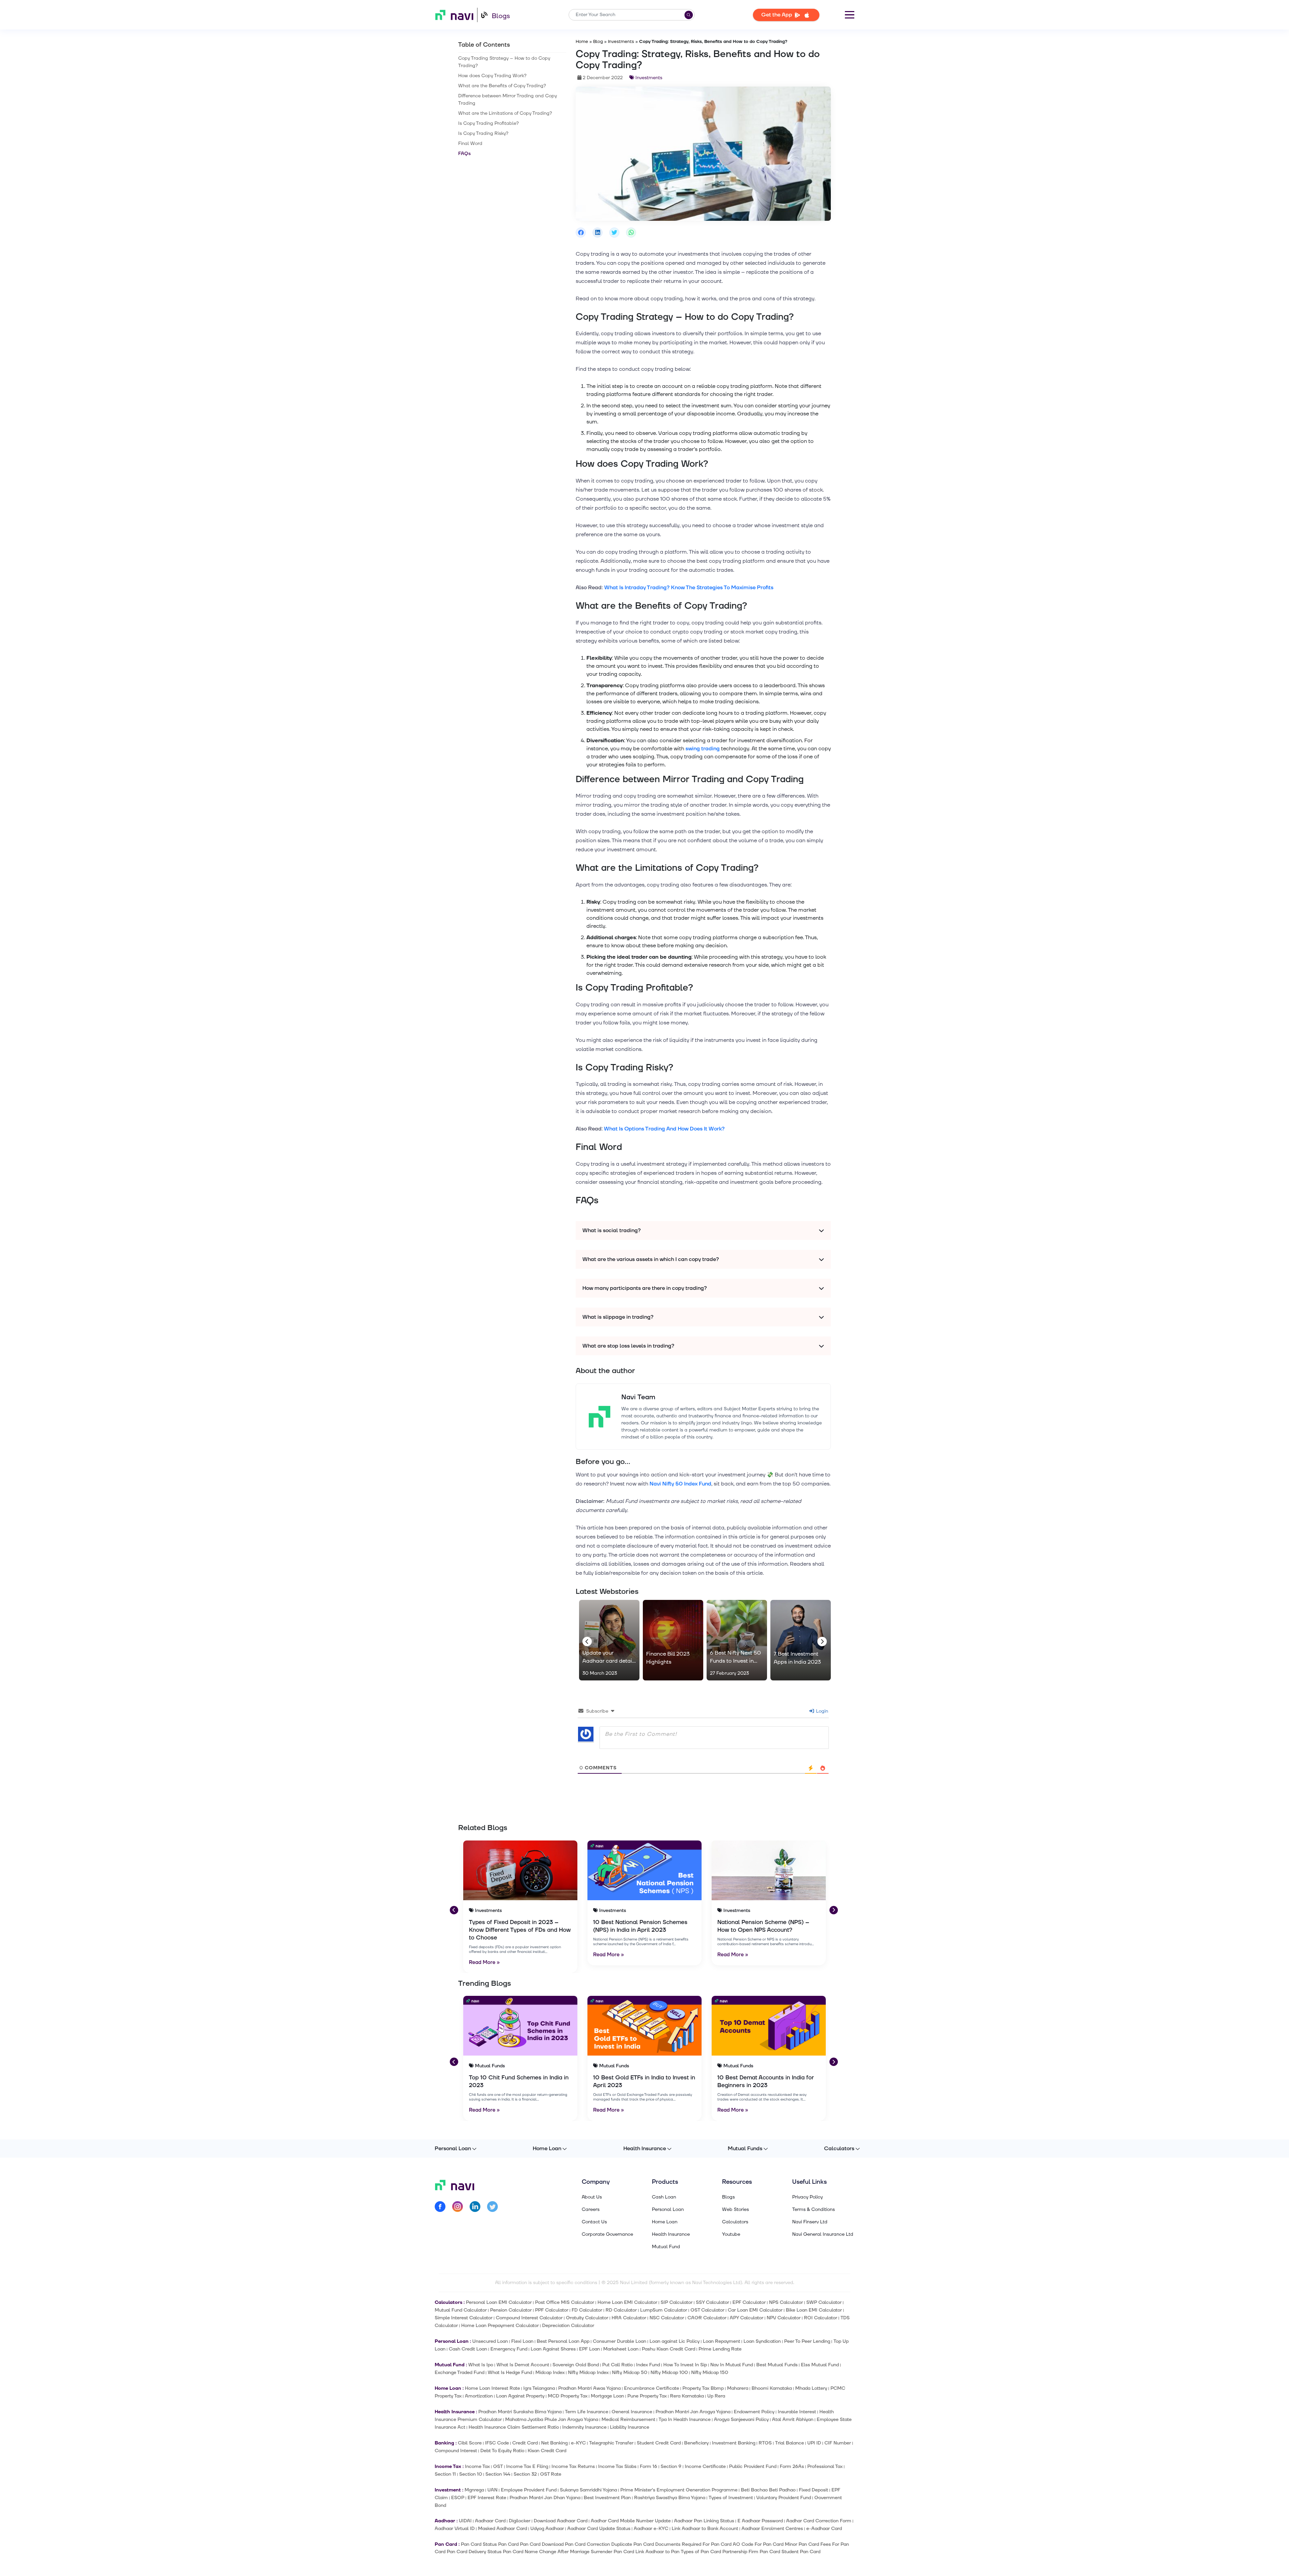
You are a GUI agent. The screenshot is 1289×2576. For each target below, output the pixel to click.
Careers (591, 2210)
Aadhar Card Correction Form (819, 2521)
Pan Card (508, 2544)
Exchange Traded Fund (460, 2372)
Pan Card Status (479, 2544)
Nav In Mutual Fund (732, 2365)
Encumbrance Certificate (652, 2388)
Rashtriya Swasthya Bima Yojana (670, 2498)
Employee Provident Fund (529, 2490)
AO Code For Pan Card (758, 2544)
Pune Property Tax (647, 2396)
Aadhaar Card (490, 2521)
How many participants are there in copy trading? (645, 1288)
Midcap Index (550, 2372)
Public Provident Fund (753, 2466)
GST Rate (551, 2474)
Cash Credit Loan (468, 2349)
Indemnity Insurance (584, 2427)
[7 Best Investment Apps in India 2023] (801, 1640)
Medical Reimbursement (628, 2419)
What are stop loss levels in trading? (628, 1346)
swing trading (703, 749)
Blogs (501, 16)
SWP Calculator (824, 2302)
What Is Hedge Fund (510, 2372)
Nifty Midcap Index (588, 2372)
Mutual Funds (745, 2149)
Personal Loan (453, 2149)
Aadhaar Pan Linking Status (704, 2521)
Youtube (731, 2234)
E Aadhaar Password (760, 2521)
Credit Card (525, 2443)
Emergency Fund (509, 2349)
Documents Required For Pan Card (693, 2544)
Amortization (479, 2396)
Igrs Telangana (539, 2388)
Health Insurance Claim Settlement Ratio (514, 2427)
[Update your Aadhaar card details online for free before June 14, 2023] (609, 1640)
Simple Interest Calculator (464, 2318)
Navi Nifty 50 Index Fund (680, 1484)
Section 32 (525, 2474)
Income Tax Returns (573, 2466)
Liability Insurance (630, 2427)
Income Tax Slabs (617, 2466)
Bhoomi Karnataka (772, 2388)
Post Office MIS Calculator (565, 2302)
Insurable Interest (797, 2412)
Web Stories (735, 2210)
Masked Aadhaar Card (503, 2529)
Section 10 (471, 2474)
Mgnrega (474, 2490)
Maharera (738, 2388)
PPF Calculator (552, 2310)
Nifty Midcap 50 (630, 2372)
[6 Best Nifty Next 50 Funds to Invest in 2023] (737, 1640)
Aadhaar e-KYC (651, 2529)
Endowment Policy (754, 2412)
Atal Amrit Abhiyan (793, 2419)
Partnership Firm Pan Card (751, 2552)
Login (821, 1711)
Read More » (484, 1962)
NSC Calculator (667, 2318)
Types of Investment (731, 2498)
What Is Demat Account (523, 2365)
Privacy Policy (807, 2197)
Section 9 (671, 2466)
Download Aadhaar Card (561, 2521)
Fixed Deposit (814, 2490)
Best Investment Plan (607, 2498)
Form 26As (792, 2466)
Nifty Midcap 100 (669, 2372)
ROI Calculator (821, 2318)
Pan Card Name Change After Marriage (546, 2552)
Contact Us (594, 2222)
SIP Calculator (677, 2302)
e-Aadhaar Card (824, 2529)
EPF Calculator (749, 2302)
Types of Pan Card (701, 2552)
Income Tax (477, 2466)
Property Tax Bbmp (703, 2388)
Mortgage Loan (607, 2396)
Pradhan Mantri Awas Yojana (589, 2388)
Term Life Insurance (587, 2412)
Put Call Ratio (617, 2365)
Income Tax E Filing (527, 2466)
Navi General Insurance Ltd (823, 2234)
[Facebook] (440, 2208)
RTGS (765, 2443)
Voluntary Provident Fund (784, 2498)
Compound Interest (456, 2451)
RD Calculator (621, 2310)
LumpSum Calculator (664, 2310)
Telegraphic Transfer (611, 2443)
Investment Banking (734, 2443)
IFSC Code (497, 2443)
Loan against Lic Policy (675, 2341)
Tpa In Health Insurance (685, 2419)
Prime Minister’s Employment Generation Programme (679, 2490)
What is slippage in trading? (618, 1317)
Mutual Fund (666, 2247)
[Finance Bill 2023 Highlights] (673, 1640)
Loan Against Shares (553, 2349)
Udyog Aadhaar (547, 2529)
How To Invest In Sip (685, 2365)
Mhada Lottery (811, 2388)
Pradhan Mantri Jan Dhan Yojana (545, 2498)
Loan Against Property (520, 2396)
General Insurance (632, 2412)
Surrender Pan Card (612, 2552)
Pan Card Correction (587, 2544)
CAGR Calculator (707, 2318)
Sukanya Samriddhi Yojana (588, 2490)
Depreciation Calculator (568, 2326)
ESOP (458, 2498)
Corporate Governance (607, 2234)
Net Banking (554, 2443)
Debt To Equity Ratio (502, 2451)
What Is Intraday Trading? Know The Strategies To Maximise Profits (689, 588)
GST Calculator (707, 2310)
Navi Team (638, 1397)
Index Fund (648, 2365)
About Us (592, 2197)
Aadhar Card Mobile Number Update (631, 2521)
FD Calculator (587, 2310)
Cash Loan (664, 2197)
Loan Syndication (762, 2341)
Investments (621, 42)
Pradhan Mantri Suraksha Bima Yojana (520, 2412)
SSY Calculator (712, 2302)
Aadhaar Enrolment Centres (772, 2529)
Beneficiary (696, 2443)
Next (821, 1640)
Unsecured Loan (490, 2341)
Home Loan (547, 2149)
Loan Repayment (722, 2341)
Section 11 (445, 2474)
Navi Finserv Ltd (810, 2222)
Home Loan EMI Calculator (627, 2302)
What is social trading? (612, 1230)
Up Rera (716, 2396)
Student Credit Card (659, 2443)
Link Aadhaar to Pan (657, 2552)
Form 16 (649, 2466)
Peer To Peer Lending (807, 2341)
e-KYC (578, 2443)
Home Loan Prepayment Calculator (500, 2326)
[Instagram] (458, 2208)
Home (582, 42)
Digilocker (520, 2521)
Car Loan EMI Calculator (755, 2310)
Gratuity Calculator (587, 2318)
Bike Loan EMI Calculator (814, 2310)
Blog (598, 42)
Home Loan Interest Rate (492, 2388)
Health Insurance (645, 2149)
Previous (586, 1640)
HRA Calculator (629, 2318)
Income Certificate (705, 2466)
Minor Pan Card (802, 2544)
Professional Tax (825, 2466)
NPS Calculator (786, 2302)
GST (498, 2466)
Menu (850, 15)
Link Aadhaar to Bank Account (705, 2529)
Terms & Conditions (814, 2210)
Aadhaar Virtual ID (455, 2529)
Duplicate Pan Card (633, 2544)
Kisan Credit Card (547, 2451)
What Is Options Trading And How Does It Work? (664, 1129)
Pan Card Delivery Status (474, 2552)
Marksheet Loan (621, 2349)
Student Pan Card (801, 2552)
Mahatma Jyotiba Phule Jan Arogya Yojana (552, 2419)
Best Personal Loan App (563, 2341)
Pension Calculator (511, 2310)
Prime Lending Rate (720, 2349)
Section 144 (498, 2474)
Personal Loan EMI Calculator (499, 2302)
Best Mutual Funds (777, 2365)
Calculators (839, 2149)
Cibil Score (470, 2443)
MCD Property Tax (568, 2396)
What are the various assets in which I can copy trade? (651, 1259)
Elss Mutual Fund (820, 2365)
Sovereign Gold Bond (576, 2365)
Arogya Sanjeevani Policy (741, 2419)
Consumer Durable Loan (619, 2341)
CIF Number (838, 2443)
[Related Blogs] (520, 1870)
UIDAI (465, 2521)
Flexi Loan (522, 2341)
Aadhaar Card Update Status (599, 2529)
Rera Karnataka (687, 2396)
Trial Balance (790, 2443)
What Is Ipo (481, 2365)
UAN (492, 2490)
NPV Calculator (784, 2318)
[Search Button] (689, 15)
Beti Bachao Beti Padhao (768, 2490)
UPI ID (814, 2443)
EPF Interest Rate (487, 2498)
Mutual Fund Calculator (461, 2310)
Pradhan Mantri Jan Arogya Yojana (693, 2412)
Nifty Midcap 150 (710, 2372)
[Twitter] (492, 2208)
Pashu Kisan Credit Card (669, 2349)
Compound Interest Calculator (529, 2318)
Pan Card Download (542, 2544)
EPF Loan (589, 2349)
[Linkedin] (475, 2208)
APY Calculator (747, 2318)
